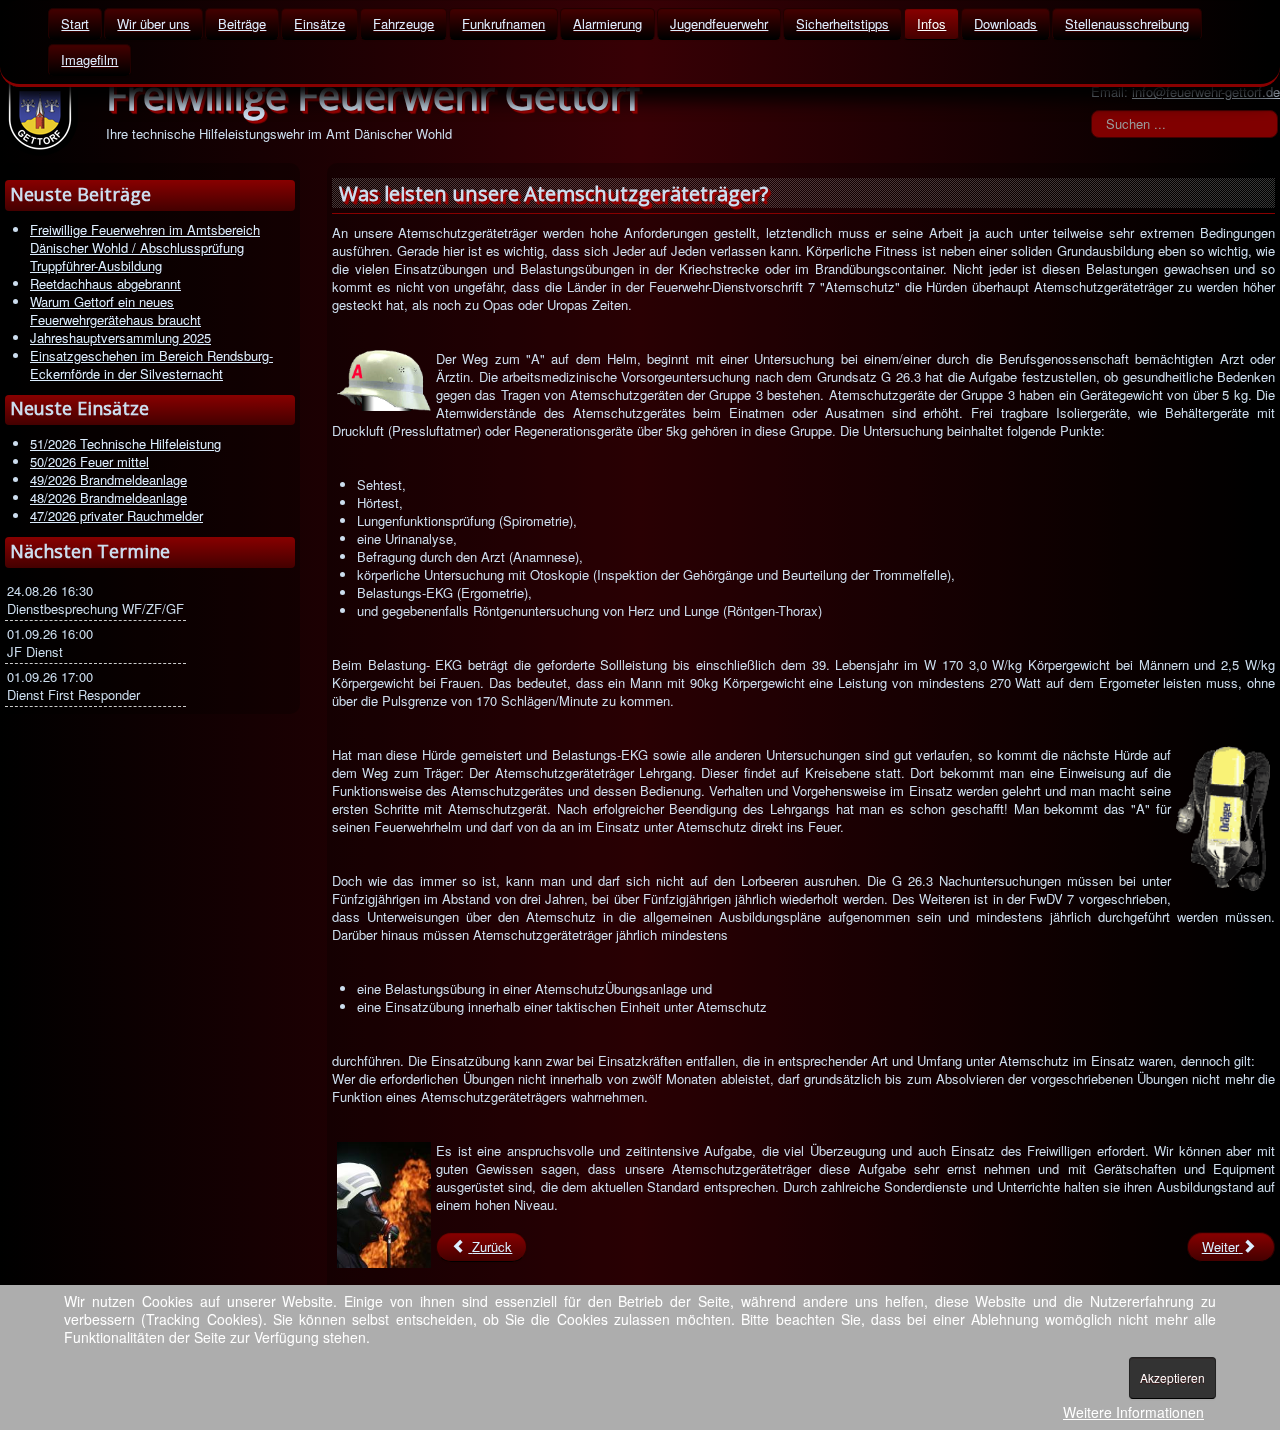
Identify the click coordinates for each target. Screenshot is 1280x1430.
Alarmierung (607, 23)
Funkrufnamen (503, 23)
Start (75, 23)
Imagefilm (89, 59)
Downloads (1005, 23)
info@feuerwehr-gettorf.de (1206, 91)
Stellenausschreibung (1127, 23)
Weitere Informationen (1133, 1412)
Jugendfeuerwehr (719, 23)
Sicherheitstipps (842, 23)
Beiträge (242, 23)
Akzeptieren (1172, 1377)
